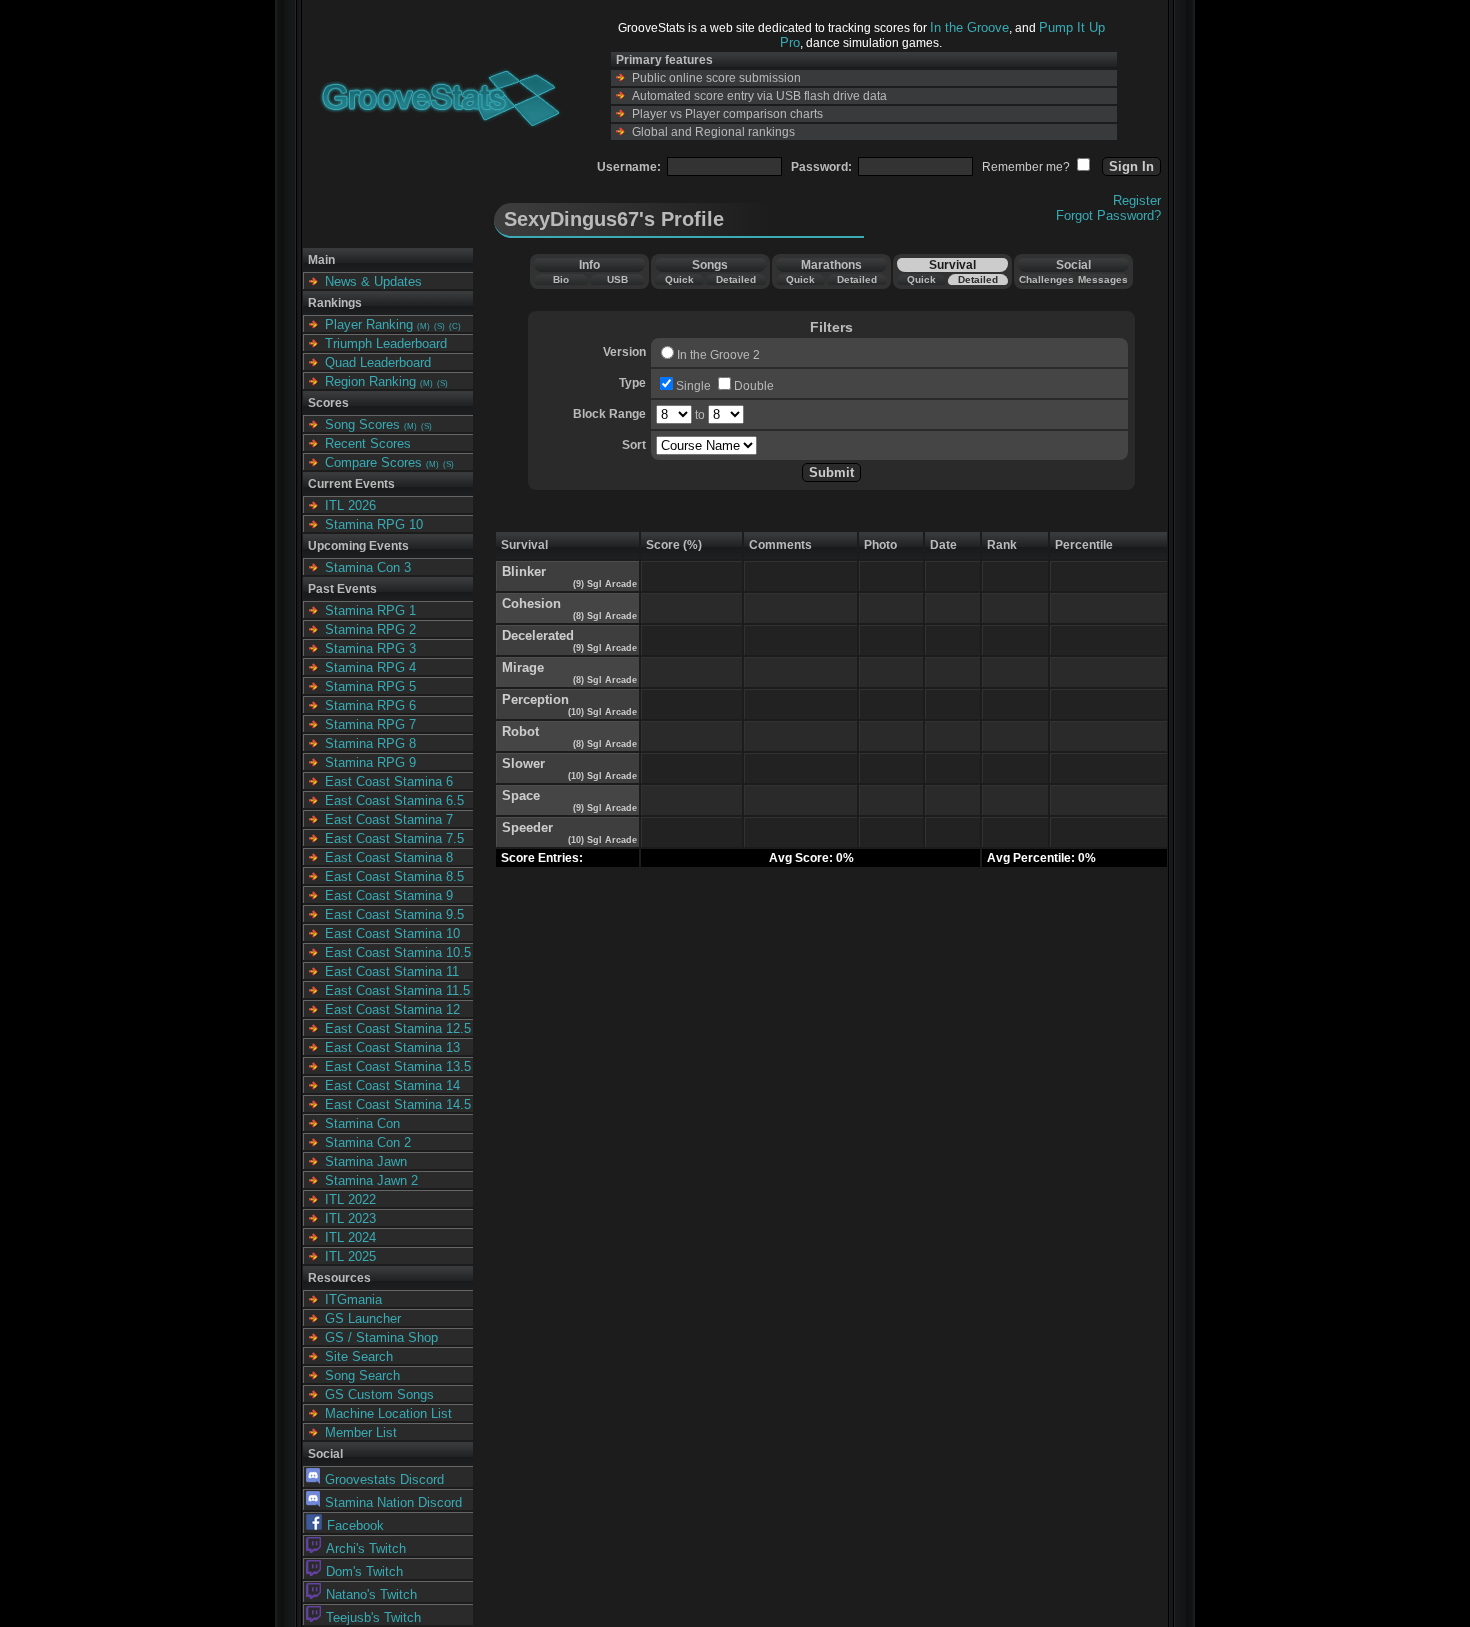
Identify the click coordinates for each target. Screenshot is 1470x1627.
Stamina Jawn (366, 1161)
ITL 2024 (350, 1237)
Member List (361, 1432)
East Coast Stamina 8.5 (394, 876)
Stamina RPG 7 (370, 724)
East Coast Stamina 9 (389, 895)
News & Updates (373, 281)
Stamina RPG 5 (370, 686)
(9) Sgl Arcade (603, 584)
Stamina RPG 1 (370, 610)
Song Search (362, 1375)
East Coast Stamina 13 (392, 1047)
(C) (455, 326)
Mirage (523, 667)
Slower (523, 763)
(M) (423, 326)
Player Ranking (369, 324)
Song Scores (362, 424)
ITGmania (353, 1299)
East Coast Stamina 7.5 (394, 838)
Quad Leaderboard (378, 362)
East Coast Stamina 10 (392, 933)
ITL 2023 (350, 1218)
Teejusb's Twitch (373, 1617)
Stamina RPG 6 (370, 705)
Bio (561, 279)
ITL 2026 (350, 505)
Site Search (359, 1356)
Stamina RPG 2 (370, 629)
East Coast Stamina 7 (389, 819)
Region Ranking (370, 381)
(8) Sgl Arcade (603, 616)
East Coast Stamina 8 (389, 857)
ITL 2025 (350, 1256)
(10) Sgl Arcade (601, 712)
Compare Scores (373, 462)
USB (617, 279)
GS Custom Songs (379, 1394)
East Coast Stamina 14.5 (398, 1104)
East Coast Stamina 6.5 (394, 800)
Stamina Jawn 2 (371, 1180)
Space (521, 795)
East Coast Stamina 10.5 (398, 952)
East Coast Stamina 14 (392, 1085)
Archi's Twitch (366, 1548)
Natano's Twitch (371, 1594)
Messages (1103, 279)
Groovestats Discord (384, 1479)
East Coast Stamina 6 (389, 781)
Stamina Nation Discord (393, 1502)
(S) (439, 326)
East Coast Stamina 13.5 (398, 1066)
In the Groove (969, 27)
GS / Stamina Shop (381, 1337)
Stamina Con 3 (368, 567)
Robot (520, 731)
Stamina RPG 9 (370, 762)
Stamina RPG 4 (370, 667)
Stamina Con (362, 1123)
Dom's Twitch (364, 1571)
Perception (535, 699)
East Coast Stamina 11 (392, 971)
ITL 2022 (350, 1199)
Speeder (527, 827)
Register (1137, 200)
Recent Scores (368, 443)
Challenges (1046, 279)
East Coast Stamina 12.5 (398, 1028)
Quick (679, 279)
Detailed (736, 279)
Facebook (355, 1525)
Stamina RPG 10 (374, 524)
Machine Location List (388, 1413)
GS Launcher (363, 1318)
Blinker (524, 571)
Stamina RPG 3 (370, 648)
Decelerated (538, 635)
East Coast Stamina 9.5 (394, 914)
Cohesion (531, 603)
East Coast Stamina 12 (392, 1009)
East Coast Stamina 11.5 (397, 990)
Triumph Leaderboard (386, 343)
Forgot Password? (1108, 215)
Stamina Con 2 (368, 1142)
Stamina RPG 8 (370, 743)
